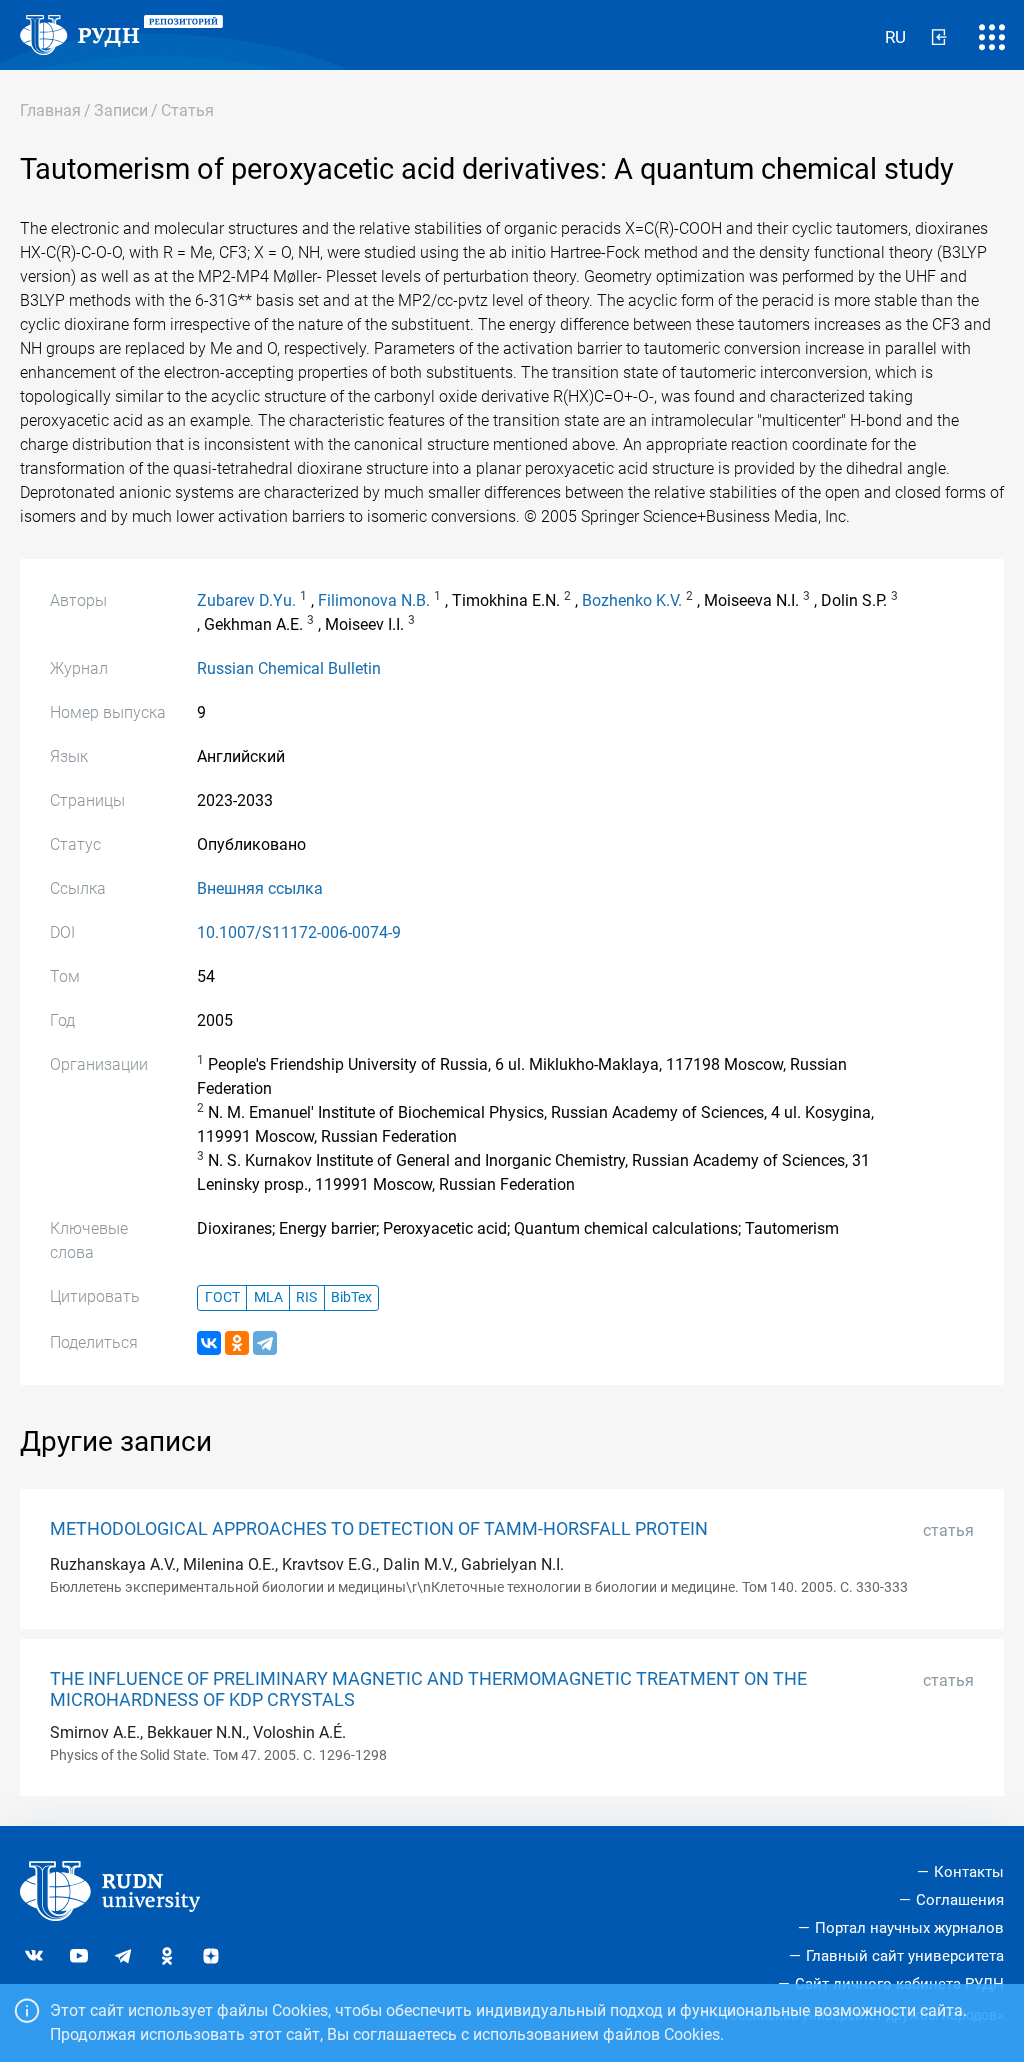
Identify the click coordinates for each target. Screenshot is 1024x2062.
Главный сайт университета (905, 1956)
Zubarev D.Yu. (246, 600)
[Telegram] (265, 1343)
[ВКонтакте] (209, 1343)
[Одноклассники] (237, 1343)
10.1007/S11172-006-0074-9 (299, 932)
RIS (306, 1297)
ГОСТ (222, 1297)
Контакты (969, 1872)
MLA (268, 1297)
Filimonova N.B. (374, 600)
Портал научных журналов (909, 1928)
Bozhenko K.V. (632, 600)
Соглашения (960, 1900)
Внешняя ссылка (260, 888)
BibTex (351, 1297)
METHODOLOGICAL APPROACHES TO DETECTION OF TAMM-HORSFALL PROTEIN (379, 1529)
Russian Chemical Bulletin (289, 668)
